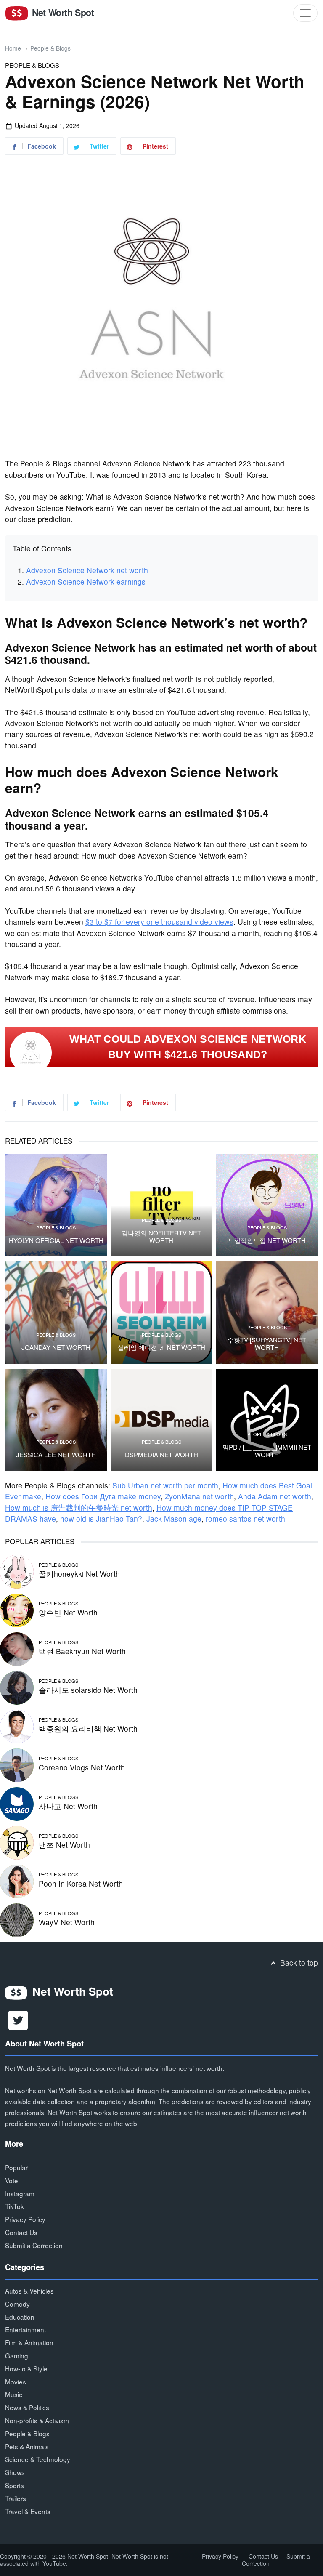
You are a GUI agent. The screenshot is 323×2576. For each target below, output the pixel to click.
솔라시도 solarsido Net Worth (88, 1690)
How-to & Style (26, 2368)
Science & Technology (38, 2459)
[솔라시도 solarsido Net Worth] (17, 1687)
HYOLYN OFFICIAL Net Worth (56, 1240)
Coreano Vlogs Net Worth (82, 1767)
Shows (15, 2472)
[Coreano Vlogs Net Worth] (17, 1764)
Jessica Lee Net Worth (56, 1455)
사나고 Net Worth (68, 1806)
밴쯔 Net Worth (64, 1845)
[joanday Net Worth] (56, 1313)
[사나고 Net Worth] (17, 1803)
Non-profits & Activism (37, 2420)
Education (20, 2317)
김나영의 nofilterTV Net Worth (161, 1237)
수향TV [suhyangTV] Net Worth (267, 1344)
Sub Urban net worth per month (165, 1485)
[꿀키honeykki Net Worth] (17, 1571)
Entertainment (25, 2329)
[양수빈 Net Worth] (17, 1609)
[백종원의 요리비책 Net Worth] (17, 1726)
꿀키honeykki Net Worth (79, 1574)
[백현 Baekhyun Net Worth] (17, 1648)
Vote (12, 2180)
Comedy (17, 2304)
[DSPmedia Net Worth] (162, 1420)
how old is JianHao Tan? (101, 1518)
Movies (16, 2382)
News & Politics (27, 2407)
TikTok (15, 2206)
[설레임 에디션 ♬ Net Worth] (162, 1313)
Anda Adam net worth (275, 1496)
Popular (16, 2167)
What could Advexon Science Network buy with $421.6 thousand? (188, 1047)
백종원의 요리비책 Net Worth (88, 1728)
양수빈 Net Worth (68, 1612)
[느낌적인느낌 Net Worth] (267, 1205)
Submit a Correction (34, 2245)
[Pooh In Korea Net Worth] (17, 1880)
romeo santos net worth (245, 1518)
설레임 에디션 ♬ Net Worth (161, 1347)
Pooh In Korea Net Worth (81, 1883)
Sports (15, 2485)
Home (13, 48)
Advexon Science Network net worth (87, 570)
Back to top (298, 1963)
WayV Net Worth (67, 1922)
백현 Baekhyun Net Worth (82, 1651)
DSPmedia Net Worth (161, 1455)
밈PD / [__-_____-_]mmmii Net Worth (267, 1451)
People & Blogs (50, 48)
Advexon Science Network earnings (86, 581)
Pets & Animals (27, 2446)
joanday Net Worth (56, 1347)
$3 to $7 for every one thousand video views (159, 922)
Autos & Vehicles (29, 2291)
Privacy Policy (25, 2219)
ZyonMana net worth (199, 1496)
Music (14, 2394)
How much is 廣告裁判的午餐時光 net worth (79, 1508)
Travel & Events (28, 2511)
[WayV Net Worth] (17, 1919)
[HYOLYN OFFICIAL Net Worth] (56, 1205)
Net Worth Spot (62, 12)
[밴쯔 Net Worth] (17, 1842)
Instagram (20, 2193)
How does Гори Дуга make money (103, 1496)
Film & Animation (29, 2342)
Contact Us (21, 2232)
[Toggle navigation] (305, 13)
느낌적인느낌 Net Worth (267, 1240)
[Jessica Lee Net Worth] (56, 1420)
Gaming (17, 2355)
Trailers (16, 2498)
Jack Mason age (174, 1518)
